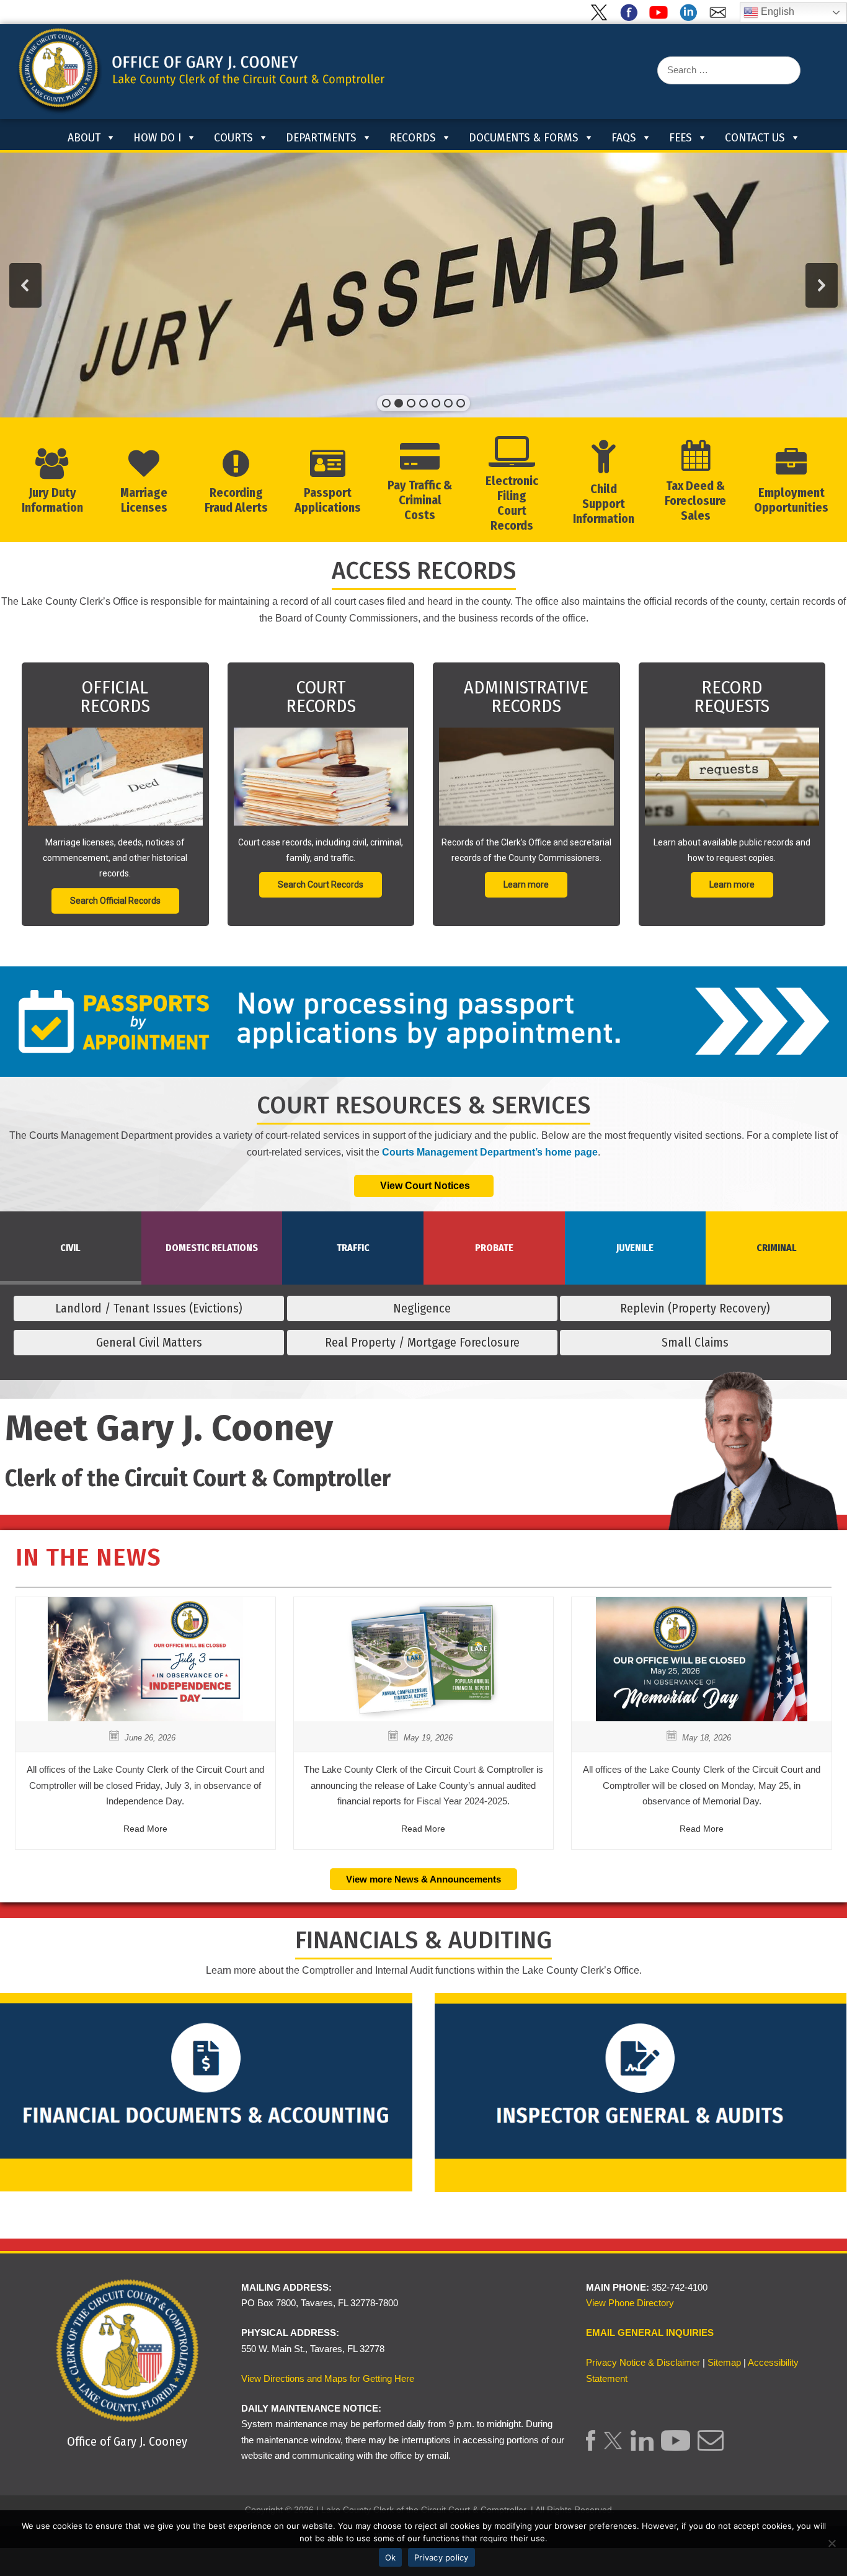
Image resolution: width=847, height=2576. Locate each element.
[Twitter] (601, 18)
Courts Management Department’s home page (490, 1152)
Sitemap (724, 2362)
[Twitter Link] (613, 2447)
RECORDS (413, 137)
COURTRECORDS (321, 697)
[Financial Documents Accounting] (206, 2091)
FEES (681, 137)
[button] (25, 285)
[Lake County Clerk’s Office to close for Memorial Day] (702, 1718)
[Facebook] (631, 18)
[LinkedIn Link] (642, 2447)
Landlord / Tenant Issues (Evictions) (149, 1308)
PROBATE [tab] (494, 1248)
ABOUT (84, 137)
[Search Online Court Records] (321, 777)
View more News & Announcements (423, 1879)
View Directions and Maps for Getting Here (328, 2378)
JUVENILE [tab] (635, 1248)
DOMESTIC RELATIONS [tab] (212, 1248)
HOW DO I (157, 137)
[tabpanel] (423, 1330)
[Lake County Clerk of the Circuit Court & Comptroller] (200, 71)
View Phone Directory (630, 2303)
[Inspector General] (641, 2091)
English (776, 11)
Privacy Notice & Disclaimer (643, 2362)
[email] (721, 18)
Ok (391, 2557)
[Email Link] (710, 2447)
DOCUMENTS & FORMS (524, 137)
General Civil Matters (149, 1342)
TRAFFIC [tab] (353, 1248)
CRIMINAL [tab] (777, 1248)
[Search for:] (729, 70)
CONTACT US (755, 137)
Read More (145, 1829)
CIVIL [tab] (70, 1248)
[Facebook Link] (591, 2447)
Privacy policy (441, 2557)
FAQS (624, 137)
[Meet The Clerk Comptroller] (751, 1501)
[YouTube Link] (676, 2447)
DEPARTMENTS (321, 137)
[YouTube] (661, 18)
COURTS (233, 137)
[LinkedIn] (691, 18)
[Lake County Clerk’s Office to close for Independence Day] (146, 1718)
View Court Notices (424, 1186)
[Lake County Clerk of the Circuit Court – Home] (50, 136)
